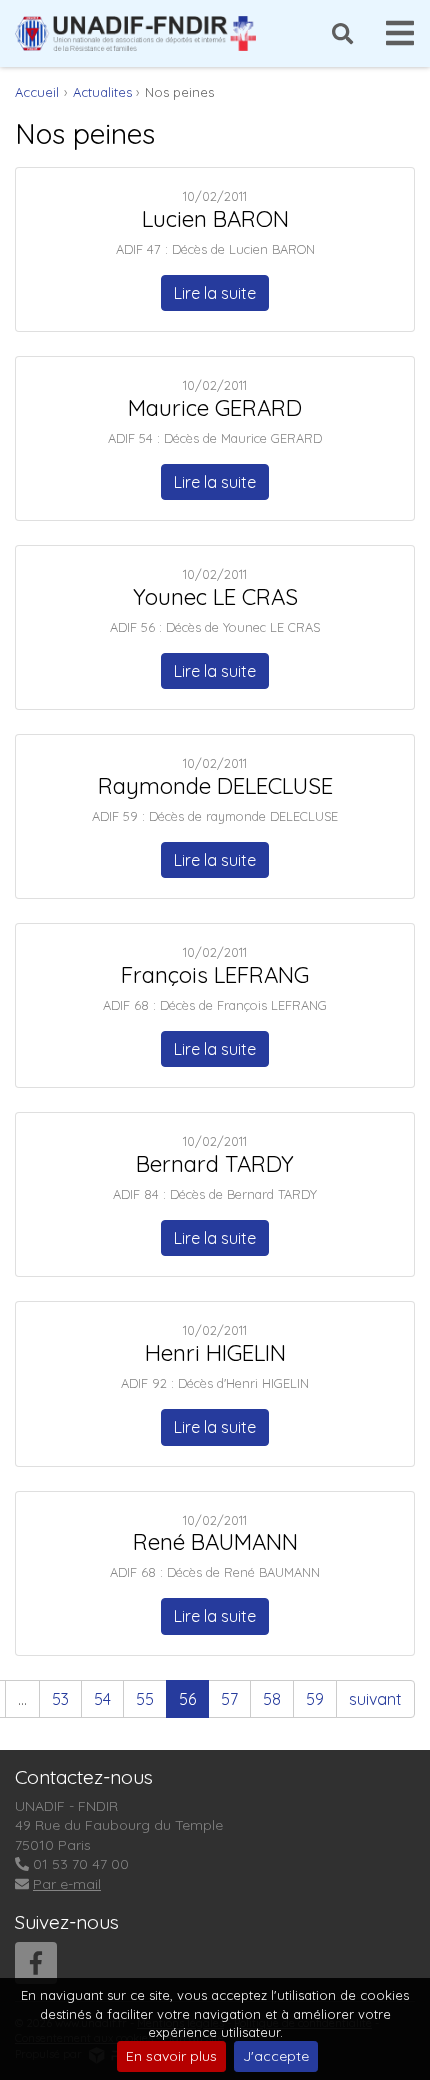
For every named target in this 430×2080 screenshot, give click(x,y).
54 (102, 1699)
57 (229, 1699)
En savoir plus (171, 2056)
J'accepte (276, 2056)
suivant (375, 1699)
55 (145, 1699)
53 (60, 1699)
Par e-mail (67, 1884)
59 (315, 1699)
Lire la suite (215, 293)
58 (272, 1699)
